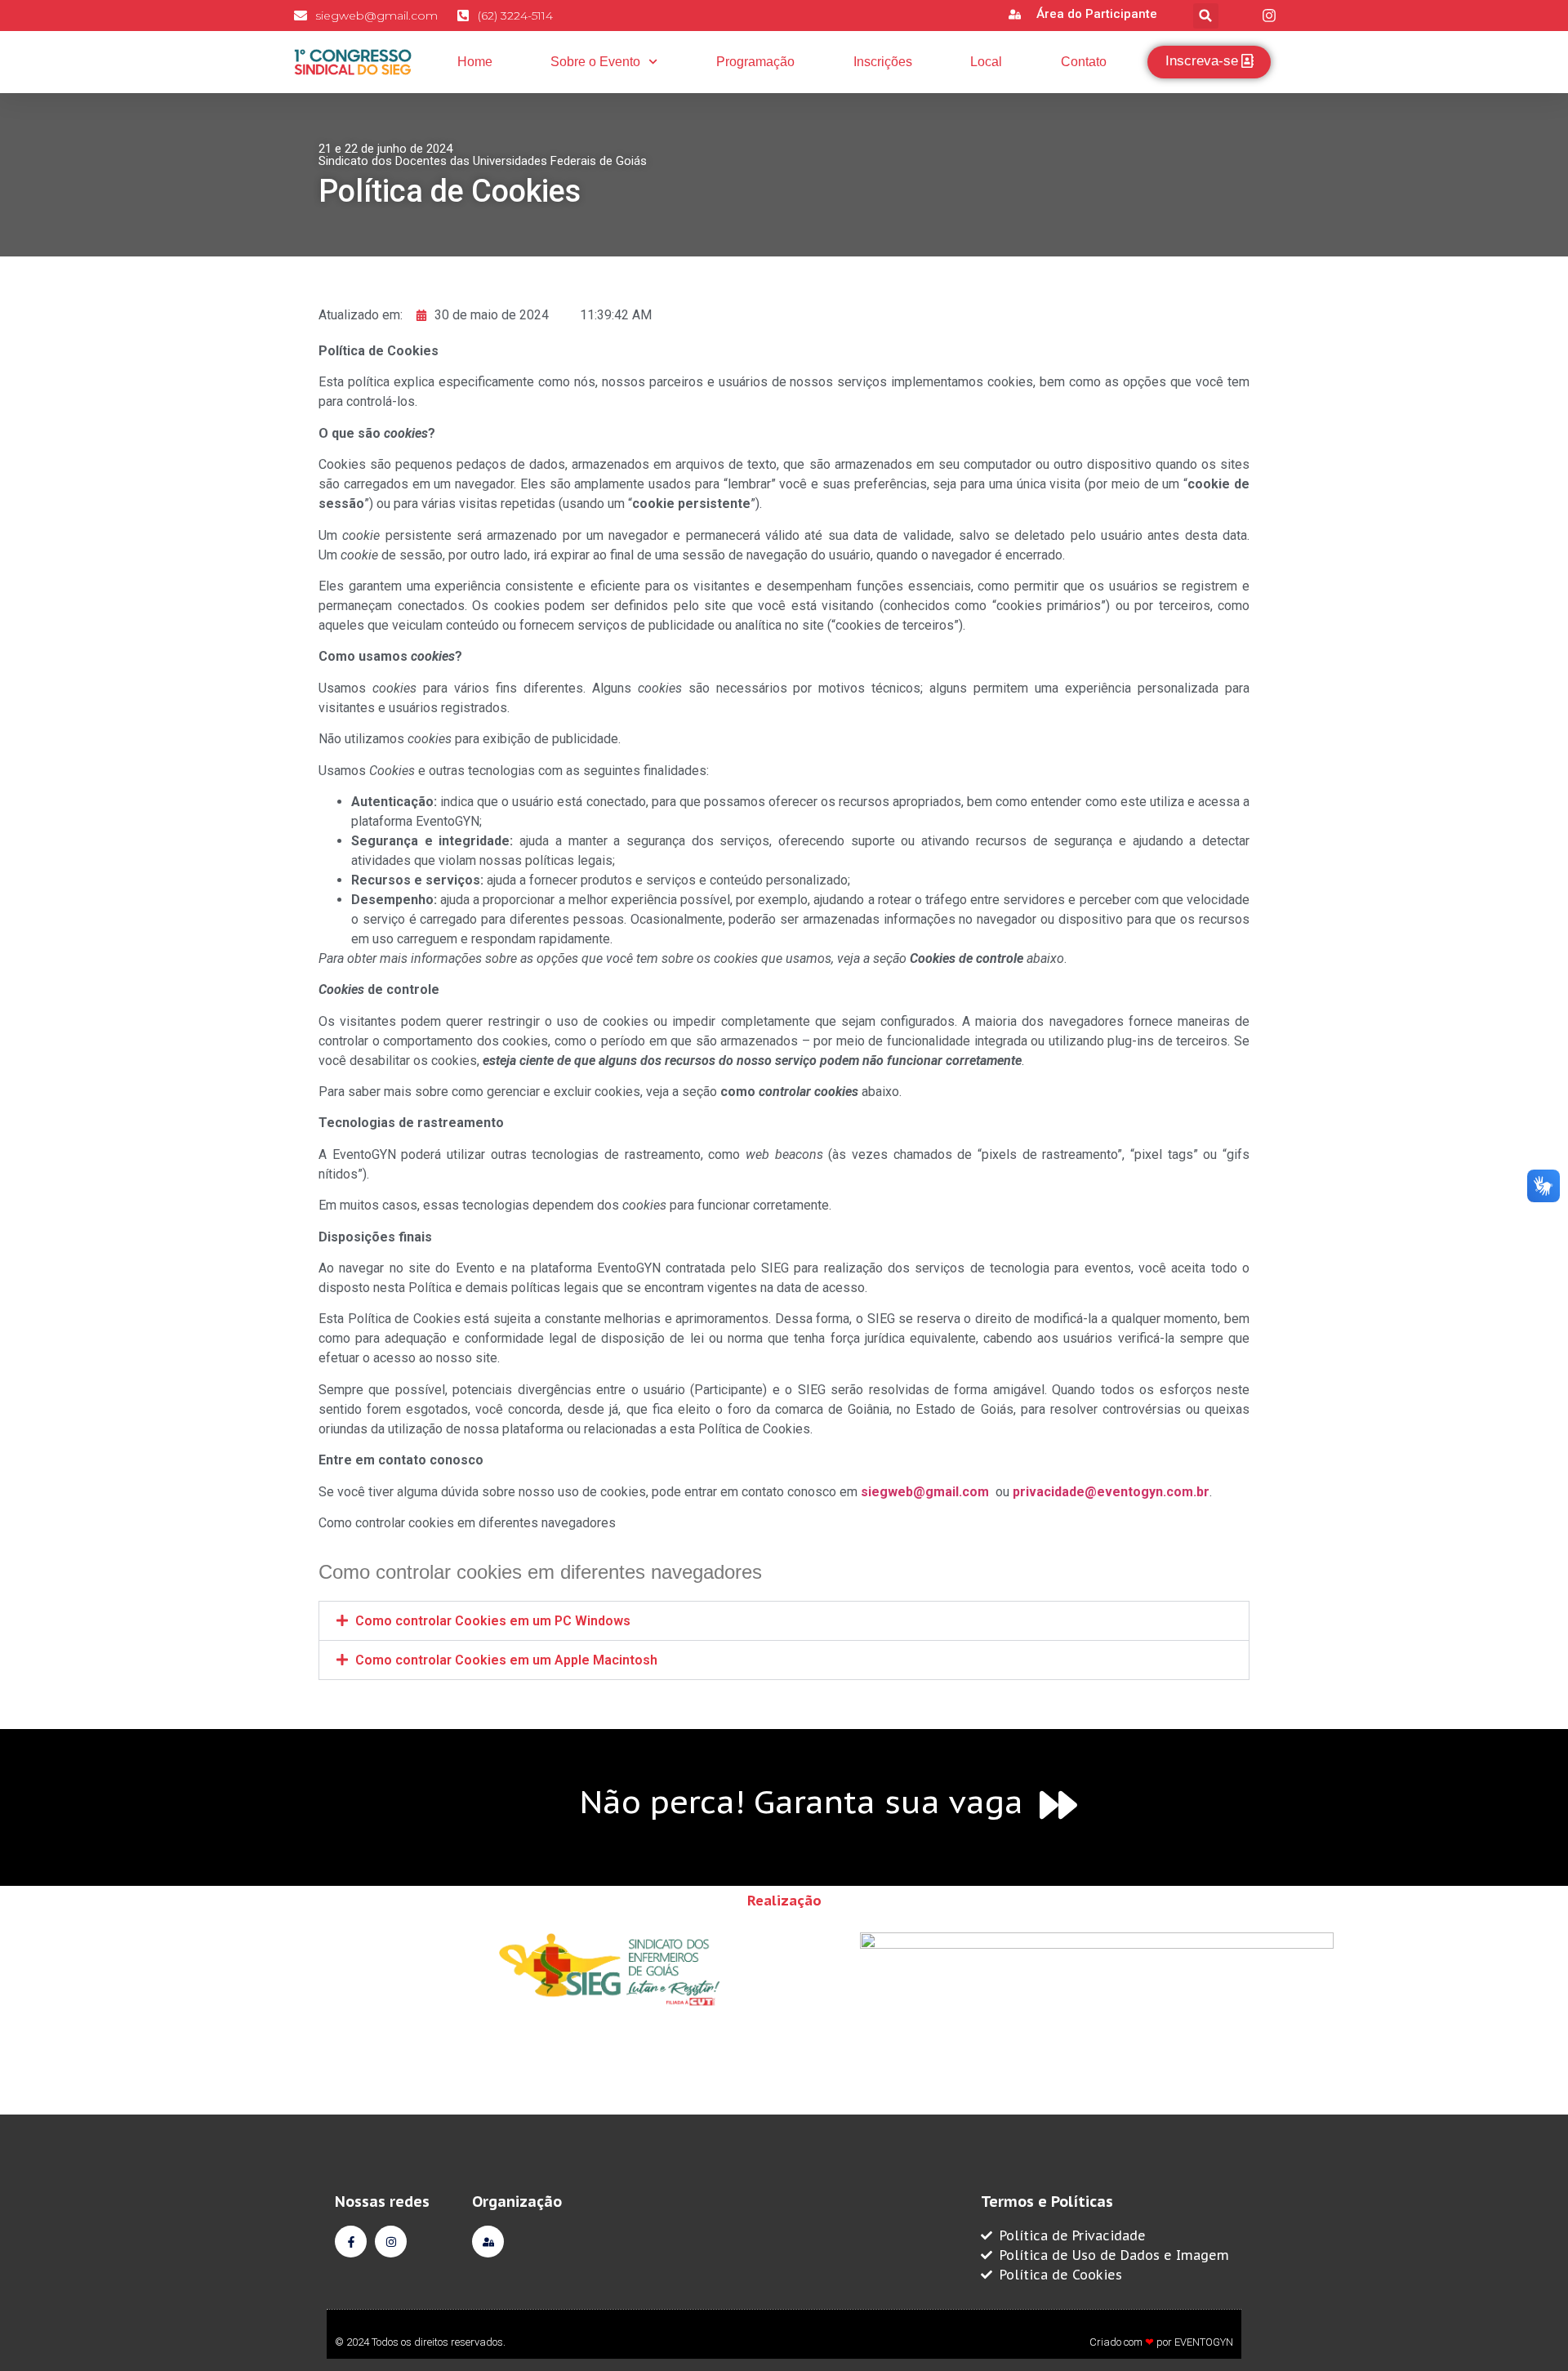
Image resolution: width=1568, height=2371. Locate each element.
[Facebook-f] (351, 2242)
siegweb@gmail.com (925, 1492)
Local (986, 62)
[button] (1206, 16)
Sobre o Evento (595, 62)
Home (475, 62)
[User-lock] (488, 2242)
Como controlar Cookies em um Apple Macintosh (506, 1660)
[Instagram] (391, 2242)
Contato (1084, 62)
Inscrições (883, 62)
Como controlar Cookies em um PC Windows (493, 1621)
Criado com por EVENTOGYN (1161, 2342)
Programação (755, 62)
